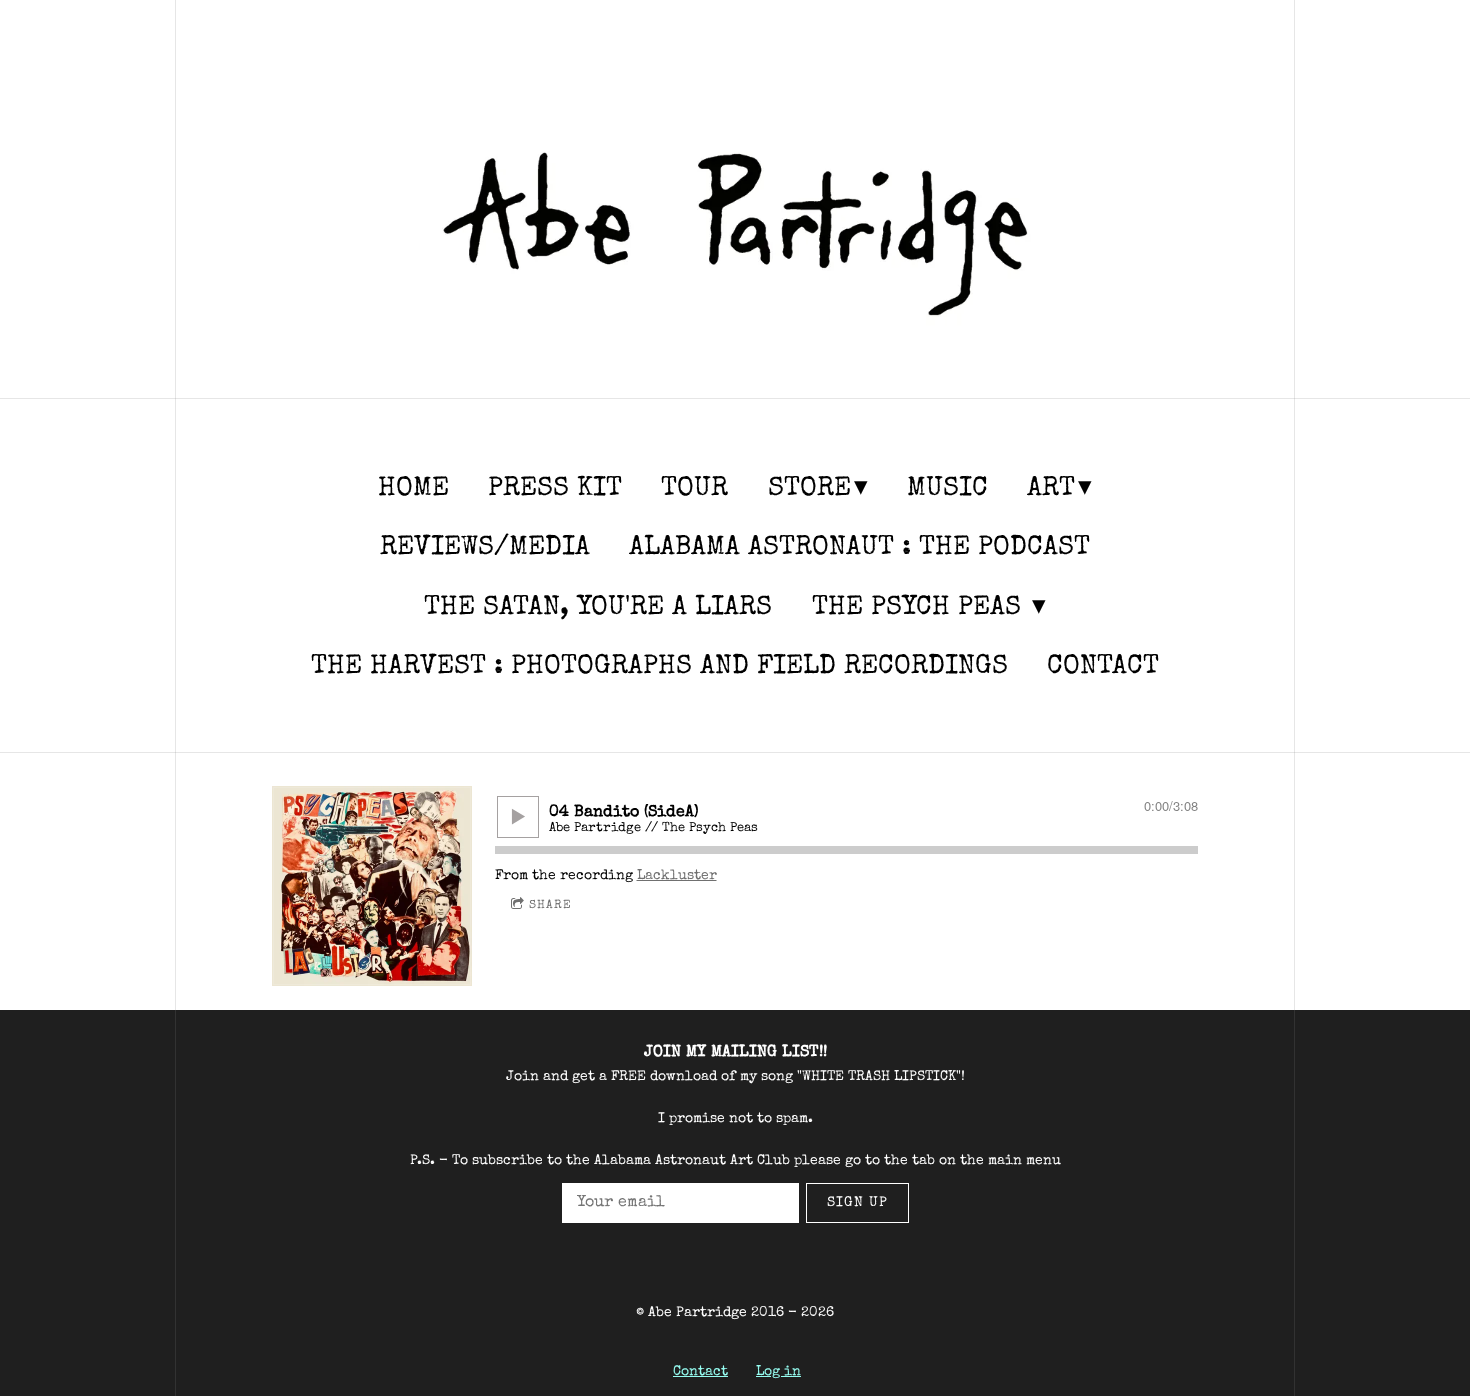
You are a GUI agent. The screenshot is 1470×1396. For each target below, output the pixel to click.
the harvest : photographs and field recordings (659, 667)
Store (809, 489)
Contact (1103, 667)
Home (413, 489)
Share (550, 906)
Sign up (857, 1203)
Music (947, 489)
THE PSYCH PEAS (920, 608)
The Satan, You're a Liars (598, 608)
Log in (778, 1372)
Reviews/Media (485, 548)
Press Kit (555, 489)
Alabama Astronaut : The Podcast (859, 548)
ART (1051, 489)
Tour (694, 489)
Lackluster (677, 876)
